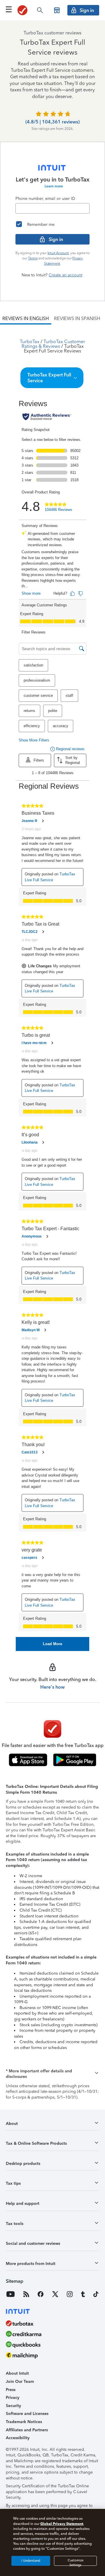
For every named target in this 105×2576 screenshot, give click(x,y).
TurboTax (30, 342)
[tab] (26, 319)
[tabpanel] (52, 988)
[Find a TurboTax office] (57, 10)
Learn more (54, 186)
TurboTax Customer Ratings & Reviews (54, 344)
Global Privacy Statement (62, 2524)
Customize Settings (76, 2562)
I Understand (31, 2561)
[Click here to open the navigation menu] (9, 9)
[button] (52, 378)
